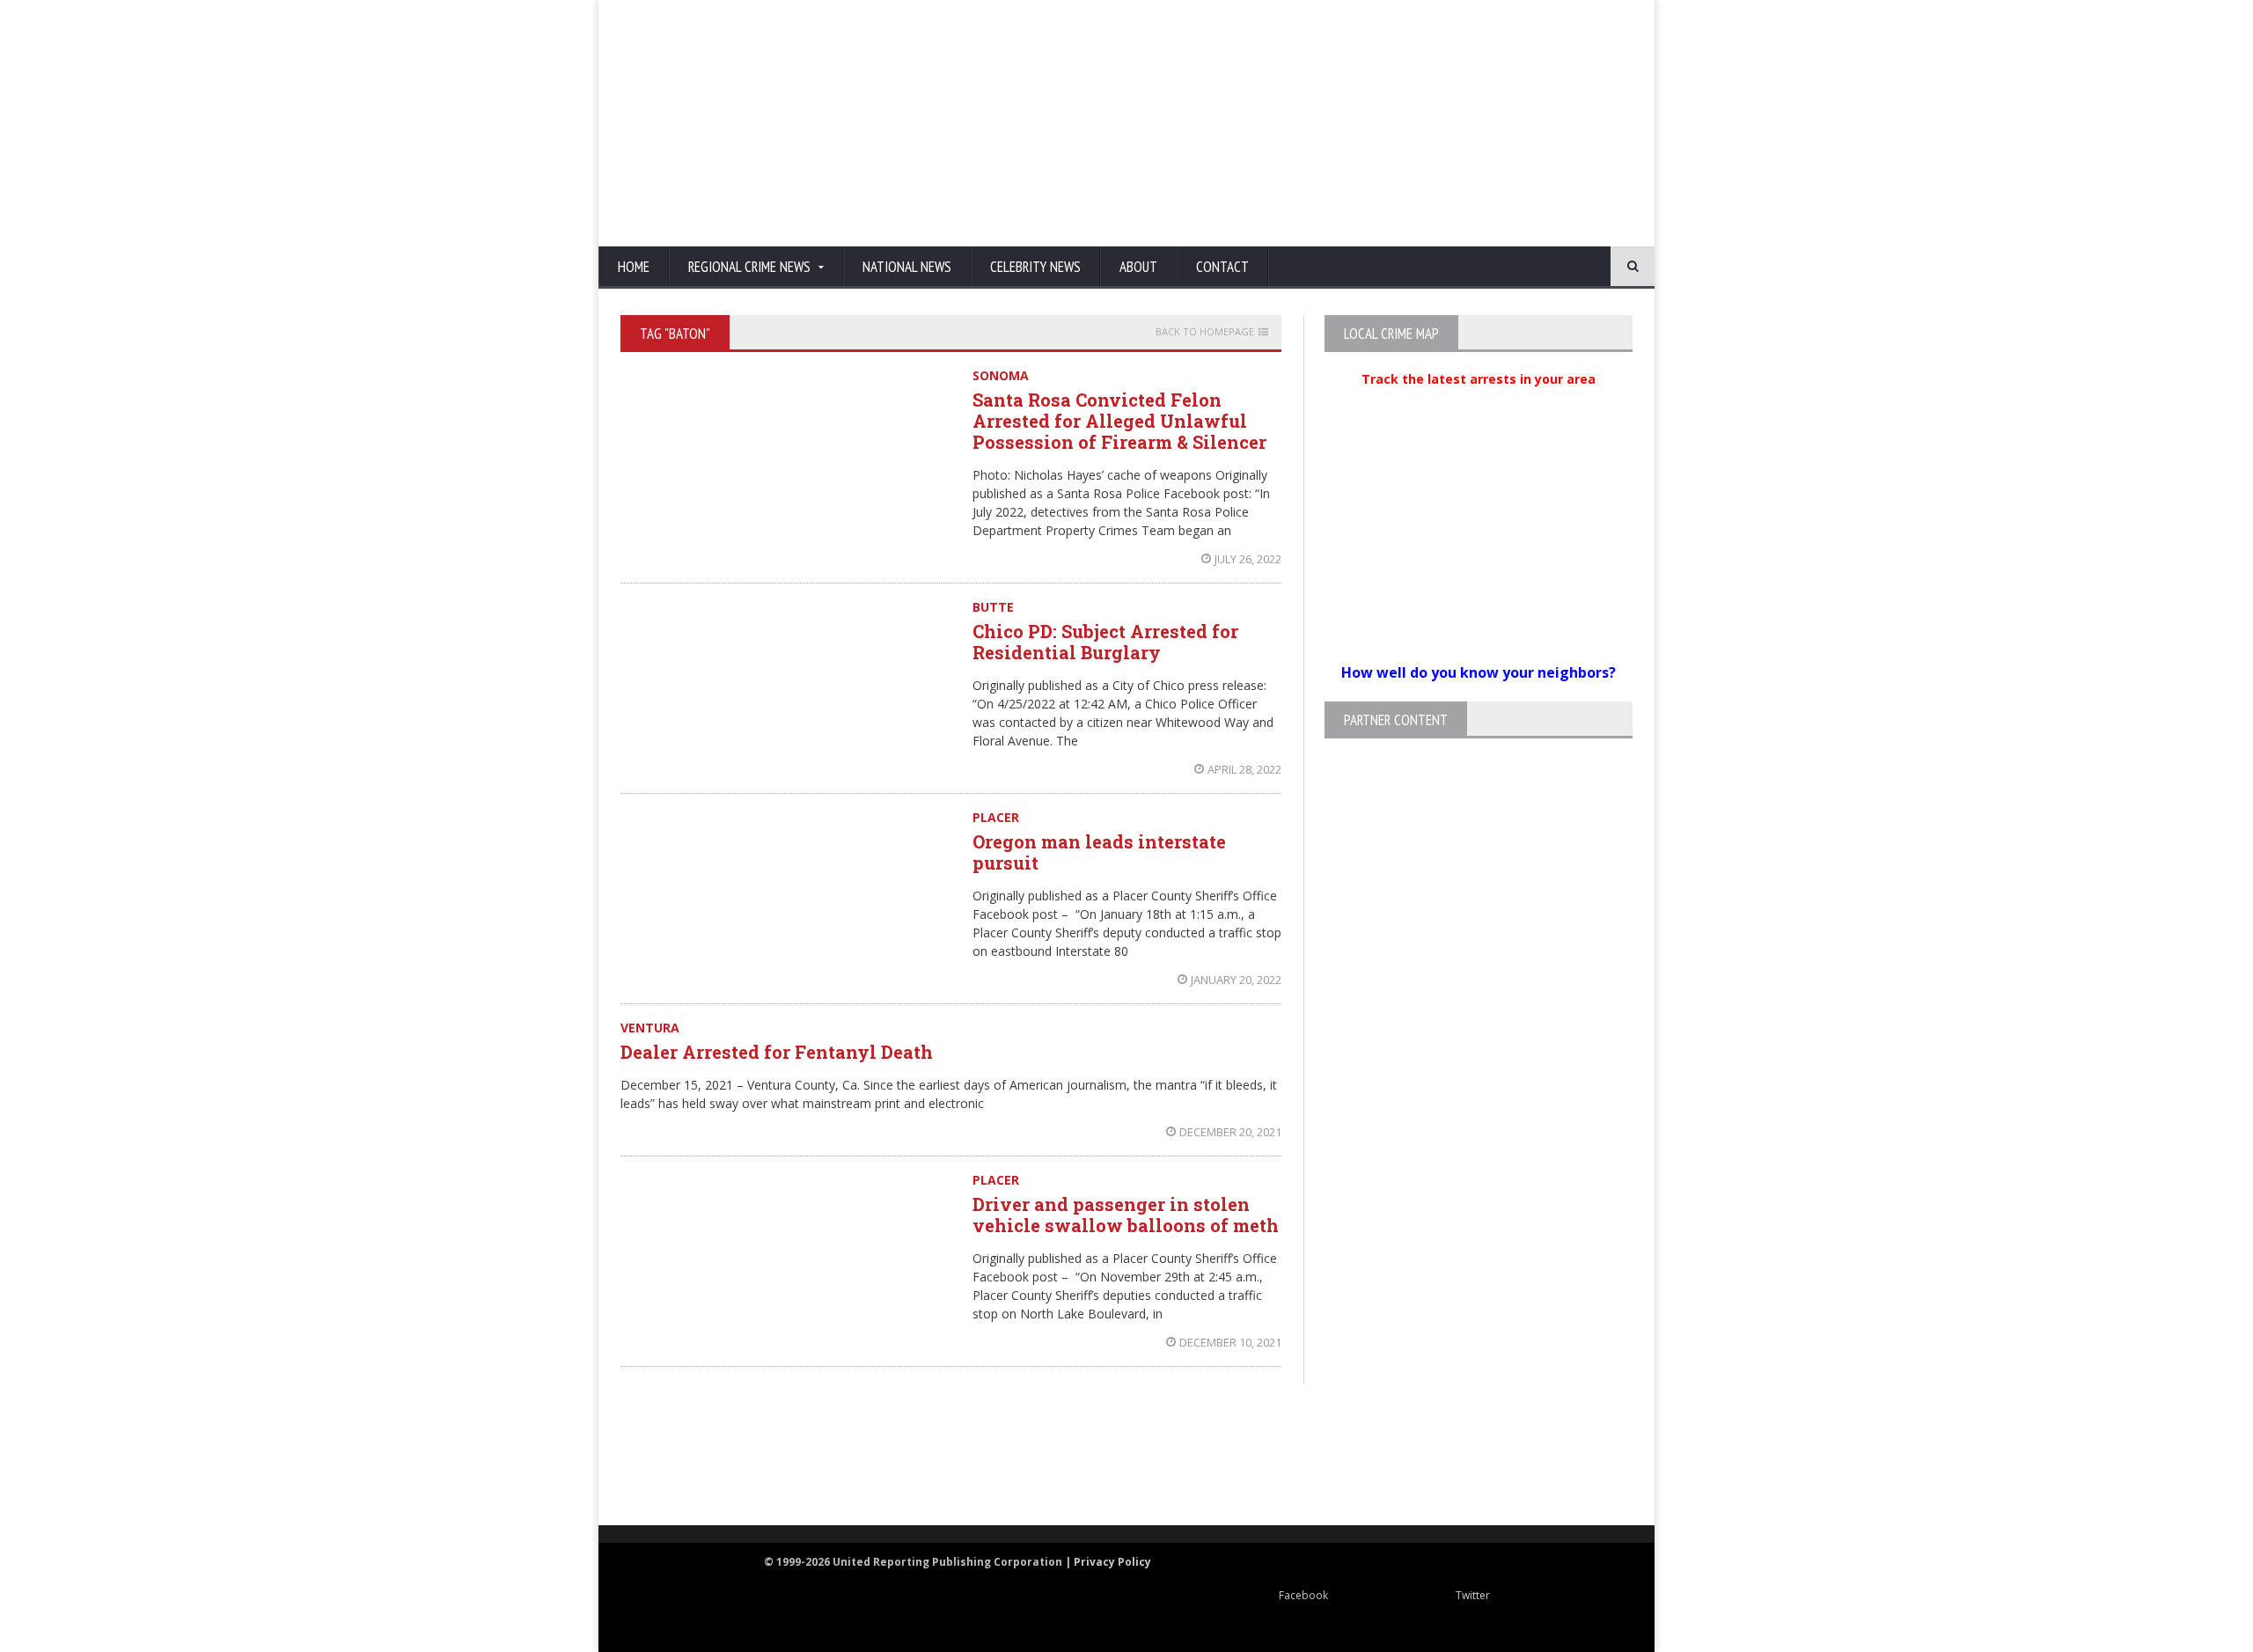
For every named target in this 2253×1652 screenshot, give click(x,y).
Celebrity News (1035, 267)
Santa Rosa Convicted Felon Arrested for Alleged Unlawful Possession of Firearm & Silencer (1119, 421)
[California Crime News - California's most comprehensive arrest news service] (1158, 1474)
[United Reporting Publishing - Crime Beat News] (660, 1456)
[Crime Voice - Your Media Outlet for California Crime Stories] (1563, 1456)
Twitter (1473, 1595)
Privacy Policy (1112, 1562)
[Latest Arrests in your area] (1479, 400)
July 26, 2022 (1248, 559)
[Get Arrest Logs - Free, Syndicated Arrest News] (951, 1474)
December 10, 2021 (1230, 1342)
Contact (1222, 267)
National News (907, 267)
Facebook (1303, 1595)
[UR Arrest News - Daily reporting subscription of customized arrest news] (1387, 1456)
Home (634, 267)
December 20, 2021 (1230, 1132)
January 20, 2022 (1236, 980)
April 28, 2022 (1244, 769)
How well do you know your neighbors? (1479, 672)
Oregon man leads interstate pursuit (1099, 852)
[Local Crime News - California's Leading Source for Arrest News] (779, 1456)
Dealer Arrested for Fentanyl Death (777, 1052)
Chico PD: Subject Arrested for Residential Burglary (1105, 642)
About (1138, 267)
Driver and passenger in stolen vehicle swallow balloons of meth (1126, 1215)
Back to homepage (1205, 332)
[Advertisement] (1316, 123)
